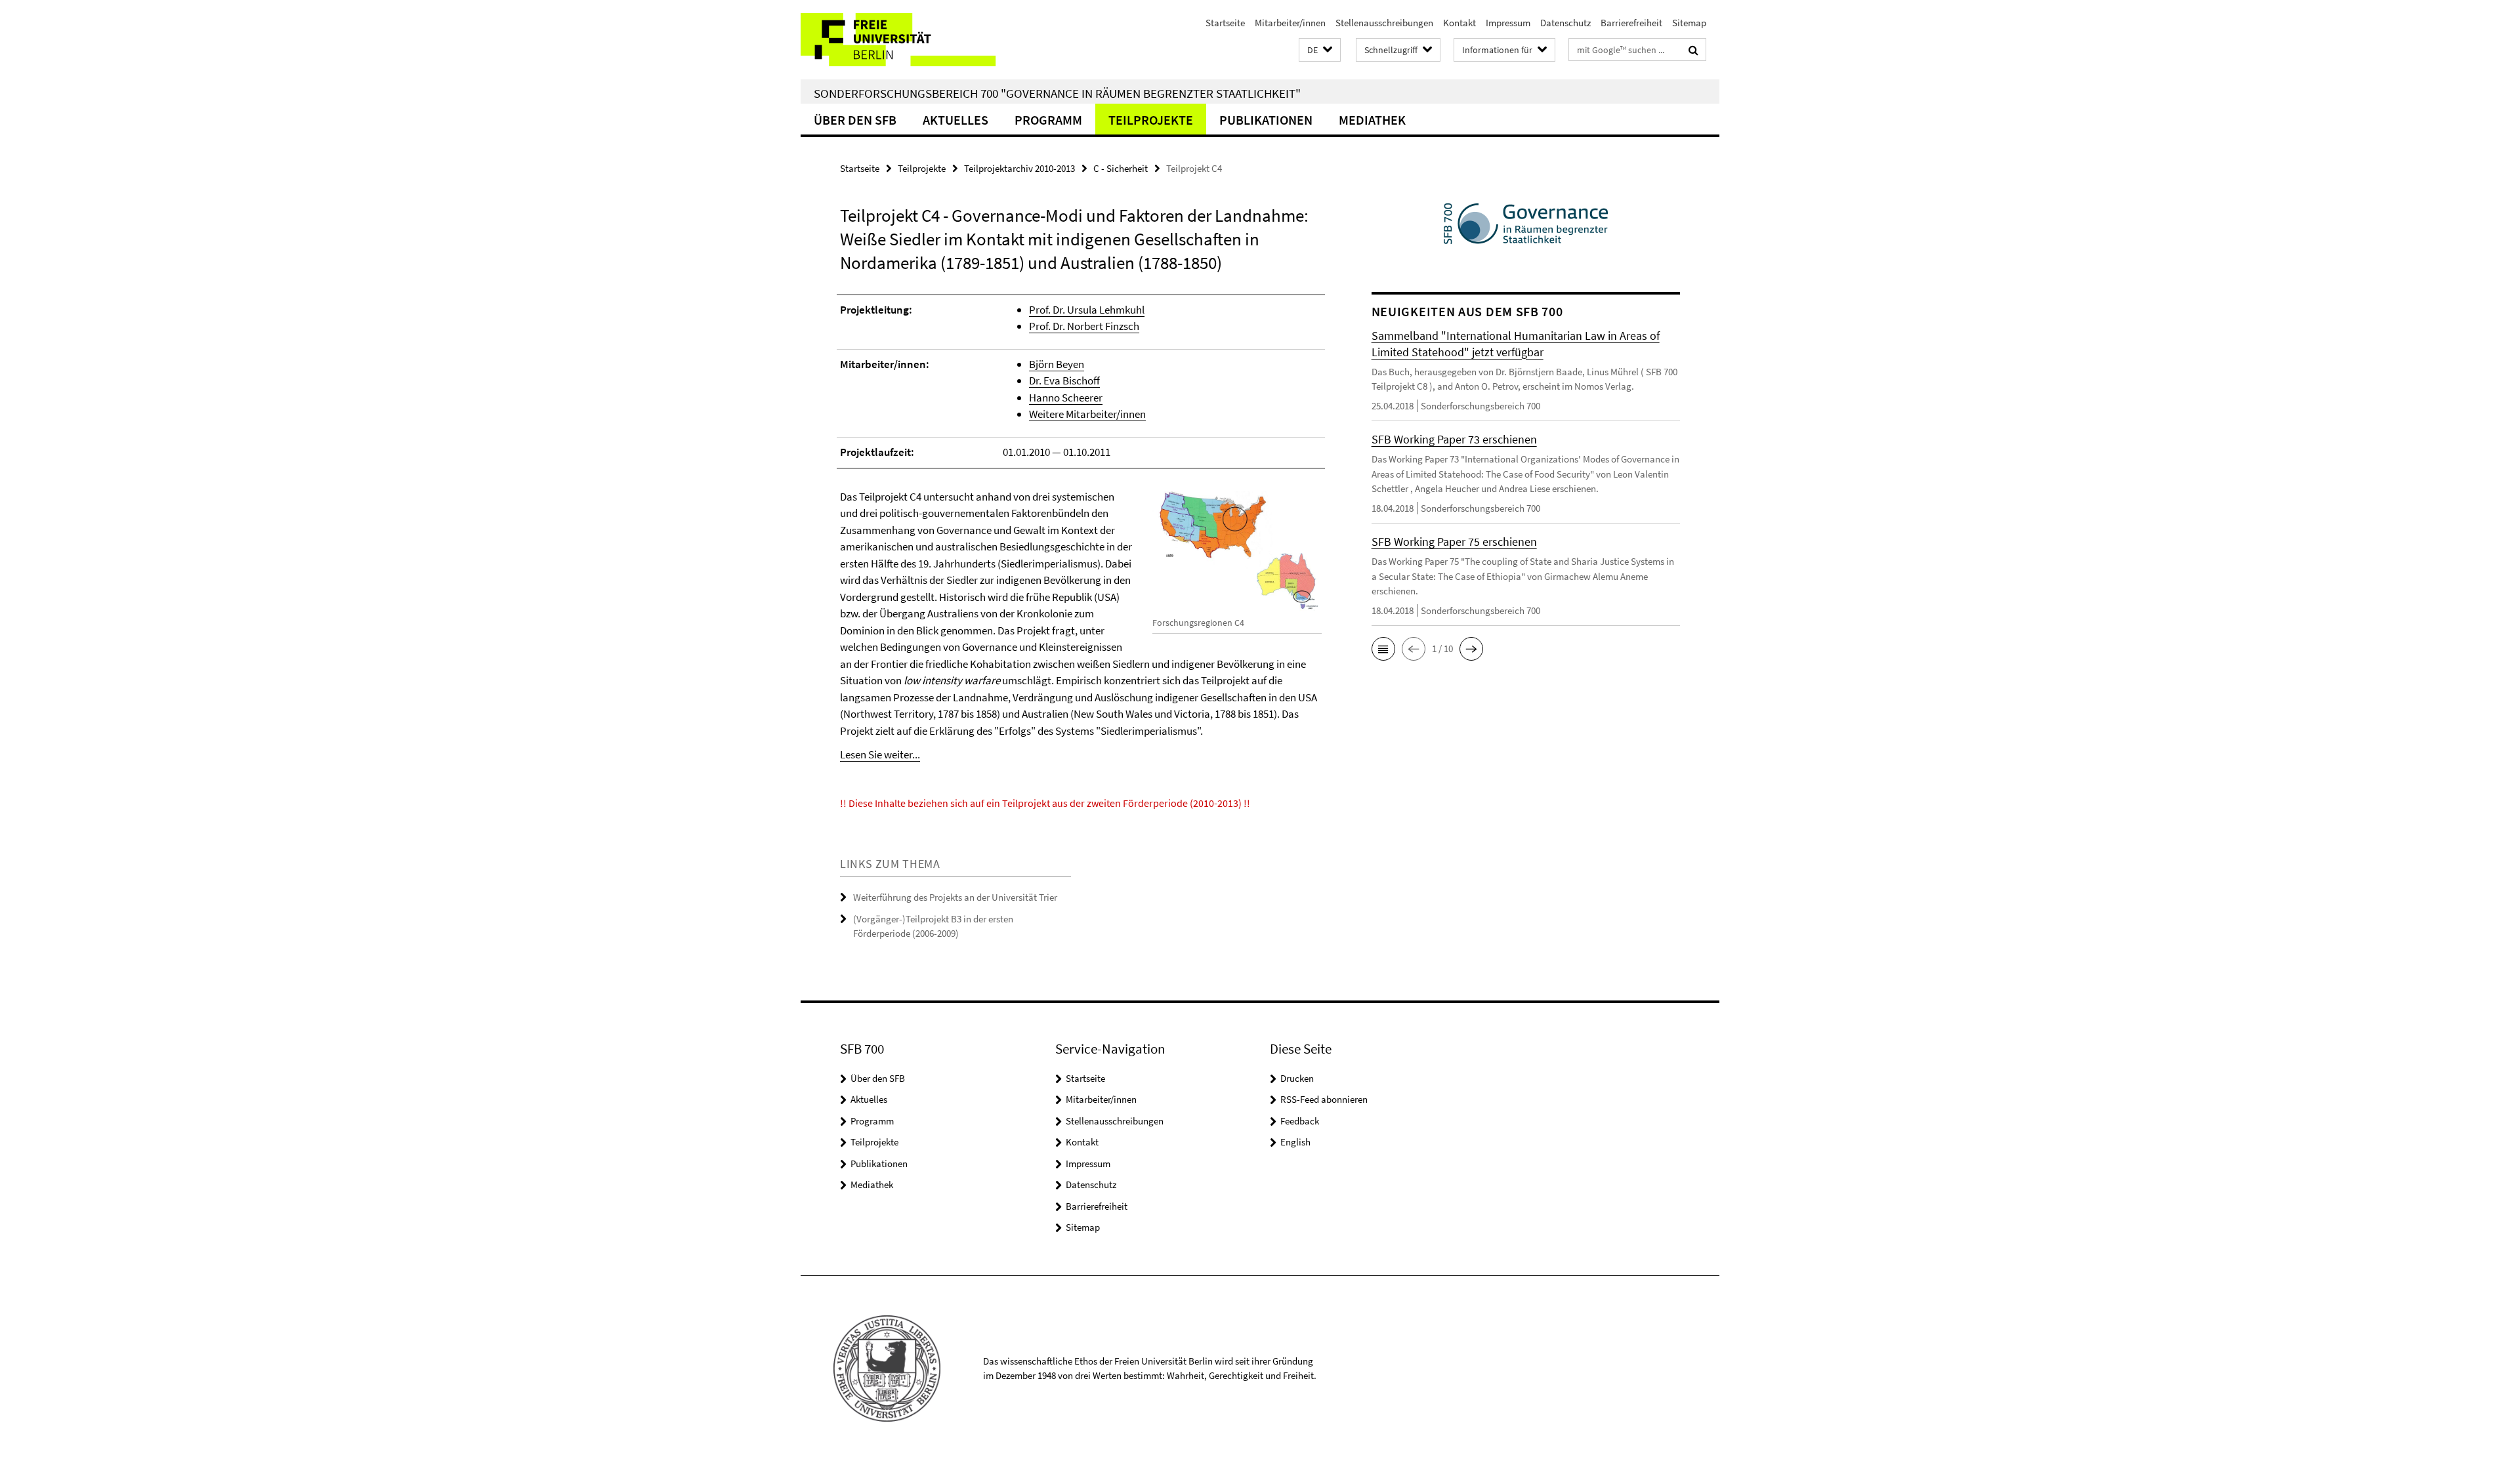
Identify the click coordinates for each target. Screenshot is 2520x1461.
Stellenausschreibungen (1384, 23)
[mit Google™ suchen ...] (1693, 50)
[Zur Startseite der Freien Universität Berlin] (911, 40)
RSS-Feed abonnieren (1324, 1099)
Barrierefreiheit (1631, 23)
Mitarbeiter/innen (1290, 23)
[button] (1320, 50)
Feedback (1300, 1121)
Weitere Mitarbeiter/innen (1087, 414)
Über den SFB (855, 120)
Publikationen (1266, 120)
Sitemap (1689, 23)
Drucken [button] (1297, 1078)
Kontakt (1459, 23)
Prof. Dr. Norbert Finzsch (1084, 326)
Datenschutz (1565, 23)
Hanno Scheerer (1066, 398)
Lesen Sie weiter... (880, 754)
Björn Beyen (1057, 364)
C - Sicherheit (1121, 168)
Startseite (1225, 23)
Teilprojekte (1151, 120)
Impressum (1508, 23)
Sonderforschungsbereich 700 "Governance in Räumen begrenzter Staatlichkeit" (1057, 93)
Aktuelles (955, 120)
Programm (1048, 120)
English (1295, 1142)
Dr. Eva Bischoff (1064, 381)
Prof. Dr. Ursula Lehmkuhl (1087, 310)
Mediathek (1372, 120)
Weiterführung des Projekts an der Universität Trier (955, 897)
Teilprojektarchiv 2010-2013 (1019, 168)
